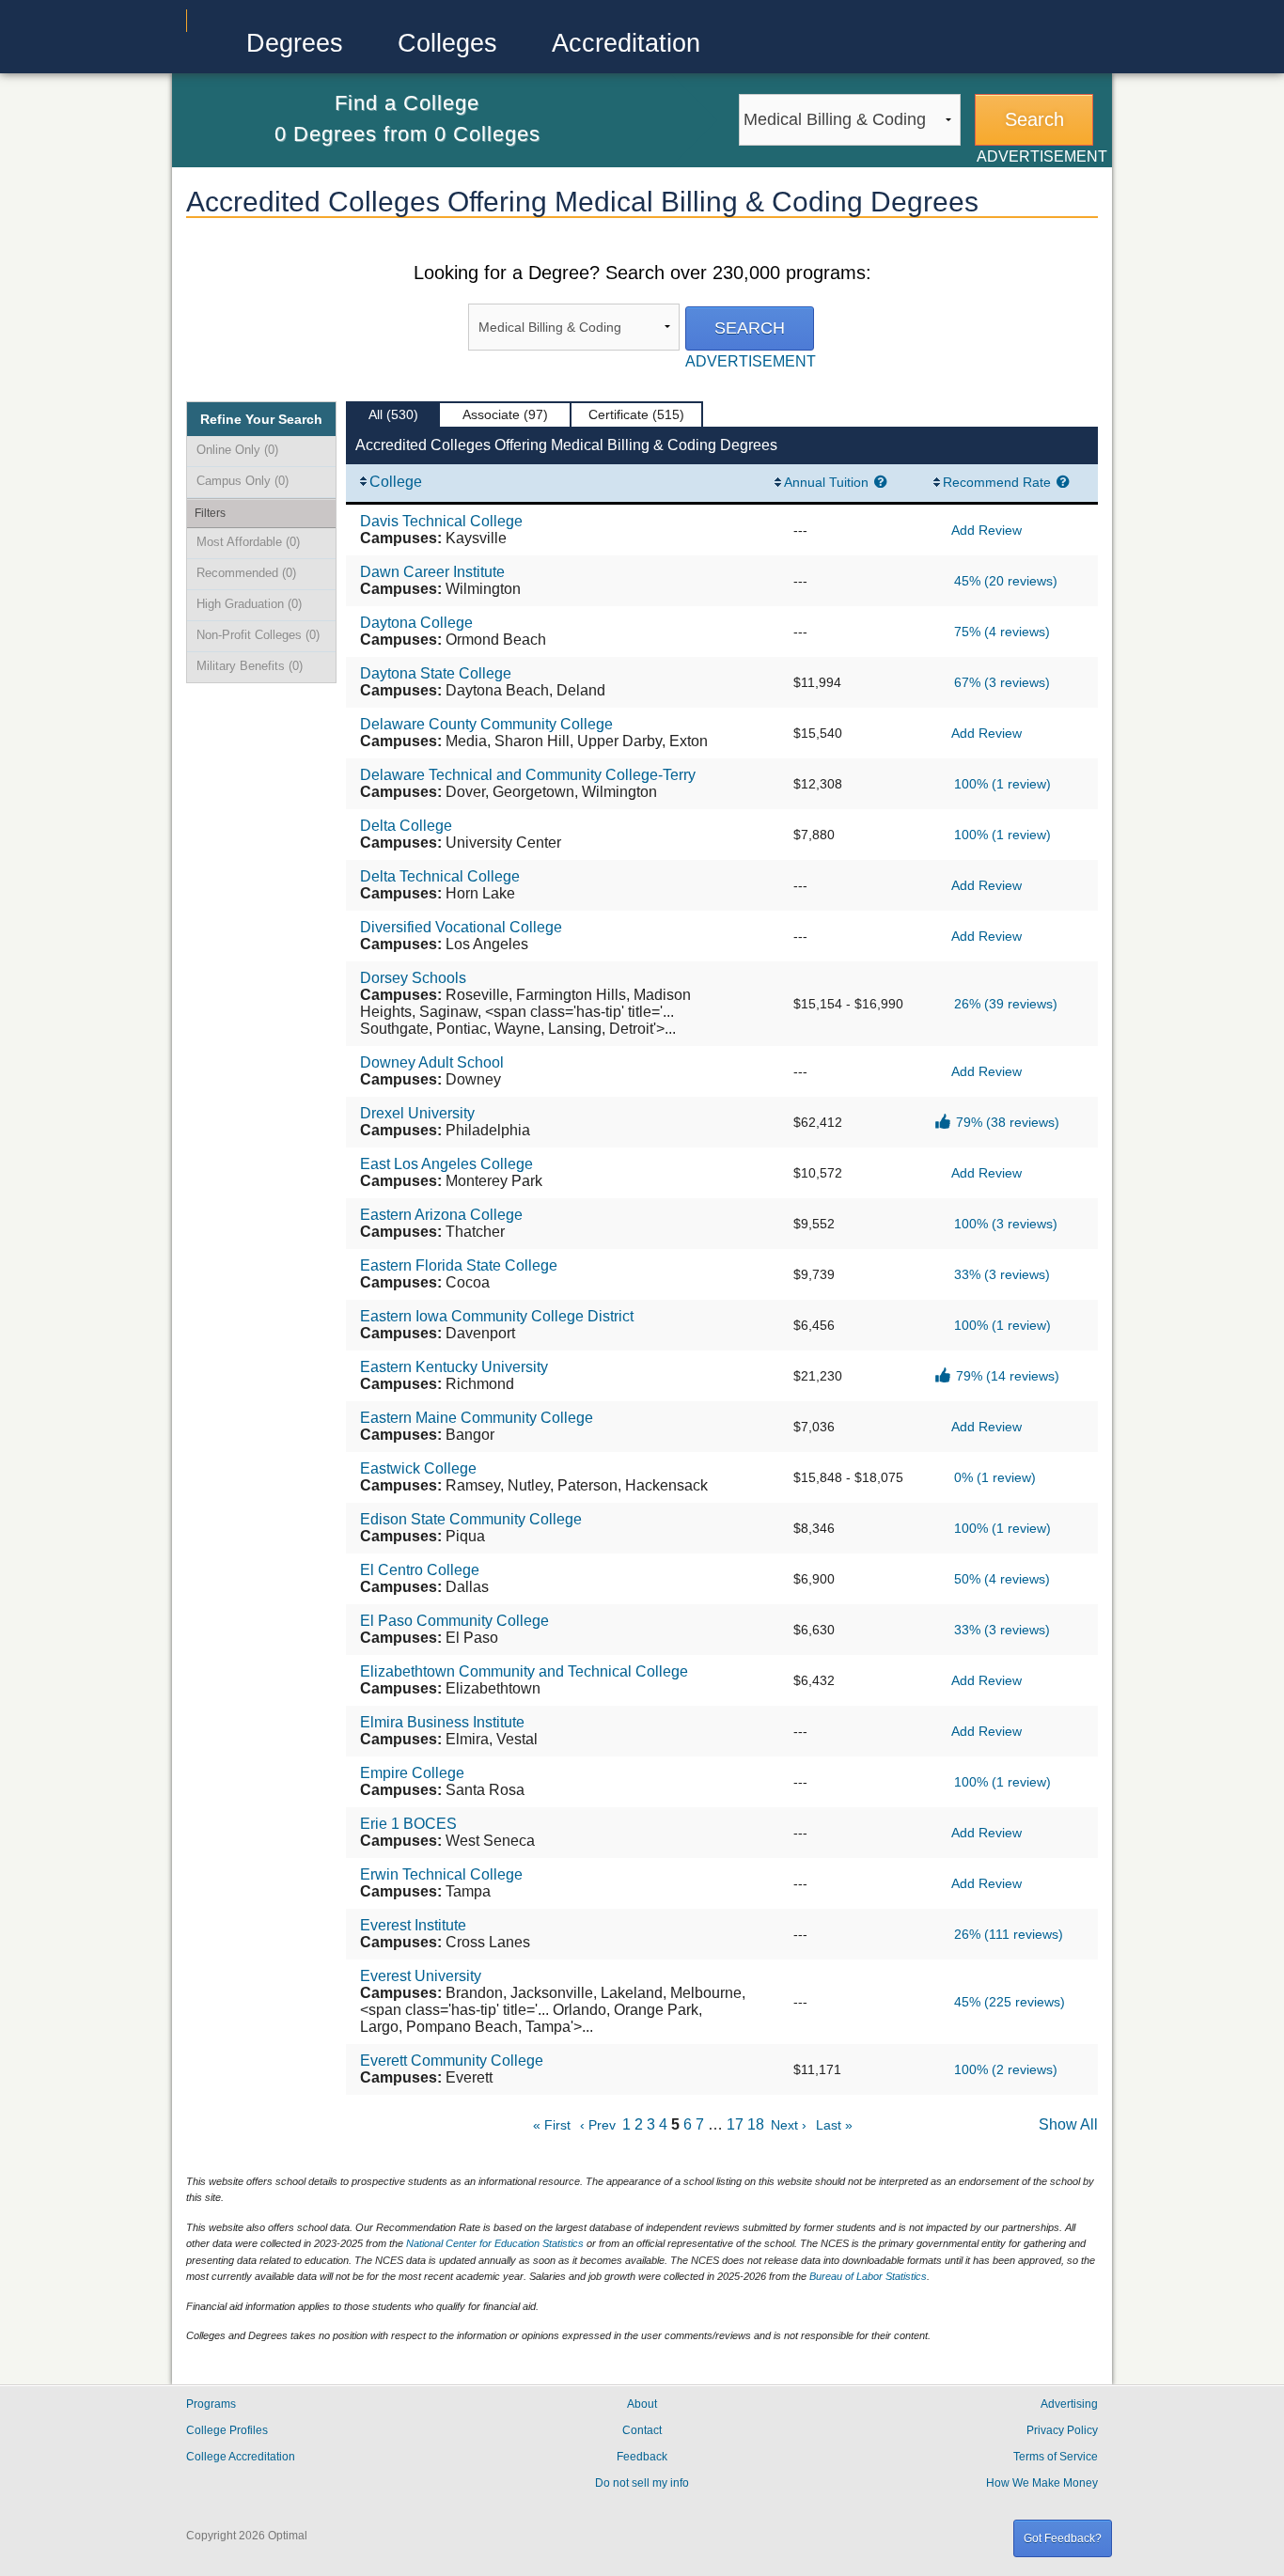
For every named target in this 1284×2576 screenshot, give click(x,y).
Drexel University (417, 1113)
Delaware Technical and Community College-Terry (528, 775)
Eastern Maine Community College (477, 1418)
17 (735, 2124)
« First (552, 2125)
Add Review (986, 530)
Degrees (295, 43)
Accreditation (626, 43)
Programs (211, 2404)
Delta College (406, 826)
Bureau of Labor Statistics (868, 2276)
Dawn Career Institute (432, 572)
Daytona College (416, 623)
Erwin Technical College (441, 1874)
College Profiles (227, 2430)
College (396, 482)
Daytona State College (436, 673)
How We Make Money (1042, 2483)
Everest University (421, 1976)
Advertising (1069, 2404)
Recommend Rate (997, 482)
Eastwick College (418, 1468)
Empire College (412, 1773)
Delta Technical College (440, 876)
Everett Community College (452, 2061)
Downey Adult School (432, 1062)
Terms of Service (1056, 2457)
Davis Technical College (441, 521)
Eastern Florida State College (459, 1265)
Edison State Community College (471, 1519)
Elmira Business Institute (442, 1722)
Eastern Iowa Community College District (497, 1316)
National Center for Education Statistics (495, 2243)
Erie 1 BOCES (408, 1824)
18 (756, 2124)
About (642, 2404)
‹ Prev (598, 2125)
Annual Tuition (826, 482)
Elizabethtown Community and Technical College (524, 1671)
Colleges (447, 43)
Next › (789, 2125)
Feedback (642, 2457)
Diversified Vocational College (461, 927)
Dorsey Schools (413, 978)
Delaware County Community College (486, 724)
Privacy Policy (1062, 2430)
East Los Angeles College (446, 1164)
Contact (642, 2430)
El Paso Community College (454, 1621)
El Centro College (420, 1570)
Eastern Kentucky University (454, 1367)
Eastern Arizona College (441, 1215)
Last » (834, 2125)
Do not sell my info (642, 2483)
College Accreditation (241, 2457)
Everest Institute (413, 1925)
